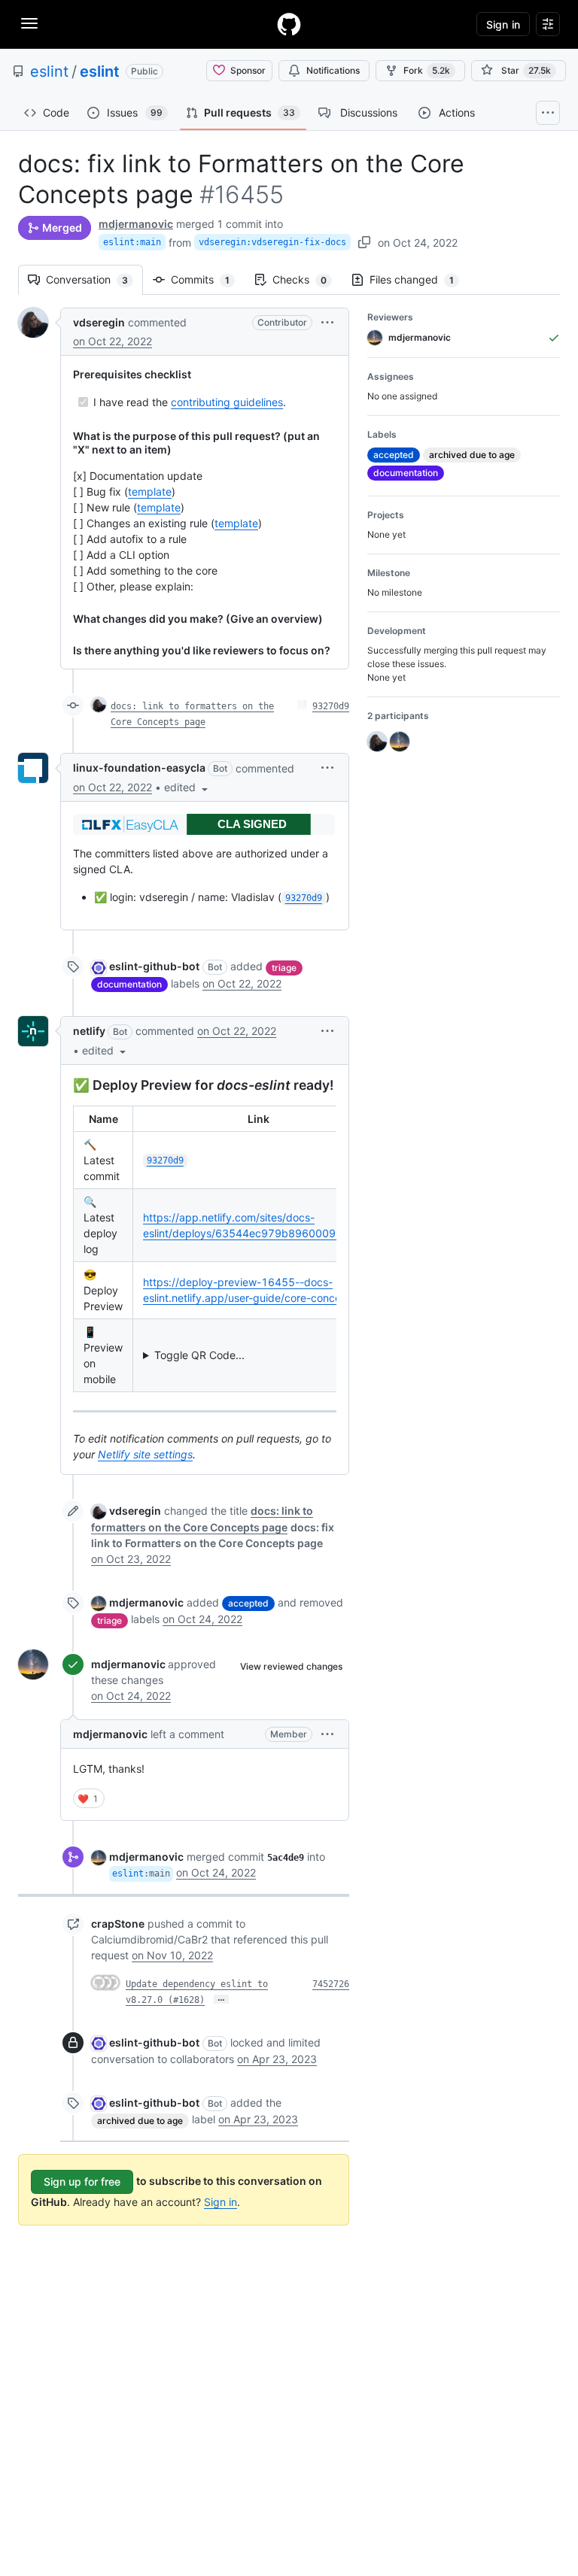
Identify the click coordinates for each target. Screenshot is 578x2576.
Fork (427, 70)
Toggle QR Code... (199, 1355)
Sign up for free (82, 2182)
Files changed (419, 279)
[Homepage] (289, 24)
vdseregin (99, 322)
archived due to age (140, 2121)
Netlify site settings (145, 1454)
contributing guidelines (227, 402)
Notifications (333, 70)
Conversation (94, 279)
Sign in (221, 2202)
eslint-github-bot (154, 966)
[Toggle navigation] (29, 23)
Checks (307, 279)
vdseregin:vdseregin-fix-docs (272, 242)
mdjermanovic (136, 224)
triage (284, 968)
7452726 (331, 1984)
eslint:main (132, 242)
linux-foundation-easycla (139, 768)
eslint (49, 71)
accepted (248, 1603)
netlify (89, 1031)
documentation (129, 984)
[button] (327, 322)
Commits (208, 279)
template (150, 492)
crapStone (118, 1924)
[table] (205, 1249)
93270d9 (331, 706)
